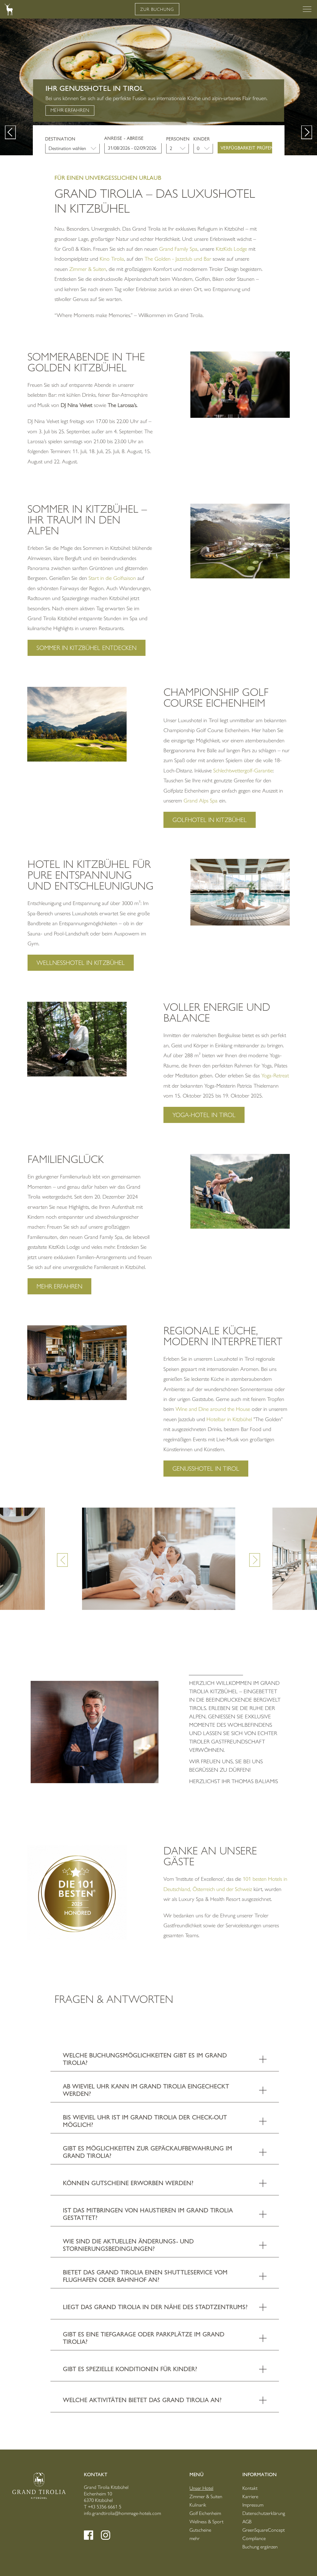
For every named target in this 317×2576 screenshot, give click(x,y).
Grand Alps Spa (201, 801)
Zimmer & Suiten (88, 269)
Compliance (254, 2538)
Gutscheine (200, 2530)
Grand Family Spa (178, 249)
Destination (60, 139)
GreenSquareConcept (264, 2530)
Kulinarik (198, 2505)
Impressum (253, 2505)
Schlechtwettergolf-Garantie (243, 771)
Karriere (250, 2496)
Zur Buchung (157, 9)
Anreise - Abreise (124, 138)
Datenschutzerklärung (264, 2513)
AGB (247, 2522)
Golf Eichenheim (205, 2513)
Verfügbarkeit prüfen (246, 148)
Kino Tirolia (112, 259)
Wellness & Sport (206, 2522)
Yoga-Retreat (275, 1076)
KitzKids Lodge (231, 249)
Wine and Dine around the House (213, 1409)
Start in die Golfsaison (113, 578)
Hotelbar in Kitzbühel (229, 1419)
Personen (178, 139)
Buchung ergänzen (260, 2547)
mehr (195, 2538)
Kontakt (250, 2488)
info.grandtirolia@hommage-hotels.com (122, 2513)
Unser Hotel (201, 2488)
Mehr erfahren (250, 110)
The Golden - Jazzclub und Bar (178, 259)
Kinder (202, 139)
